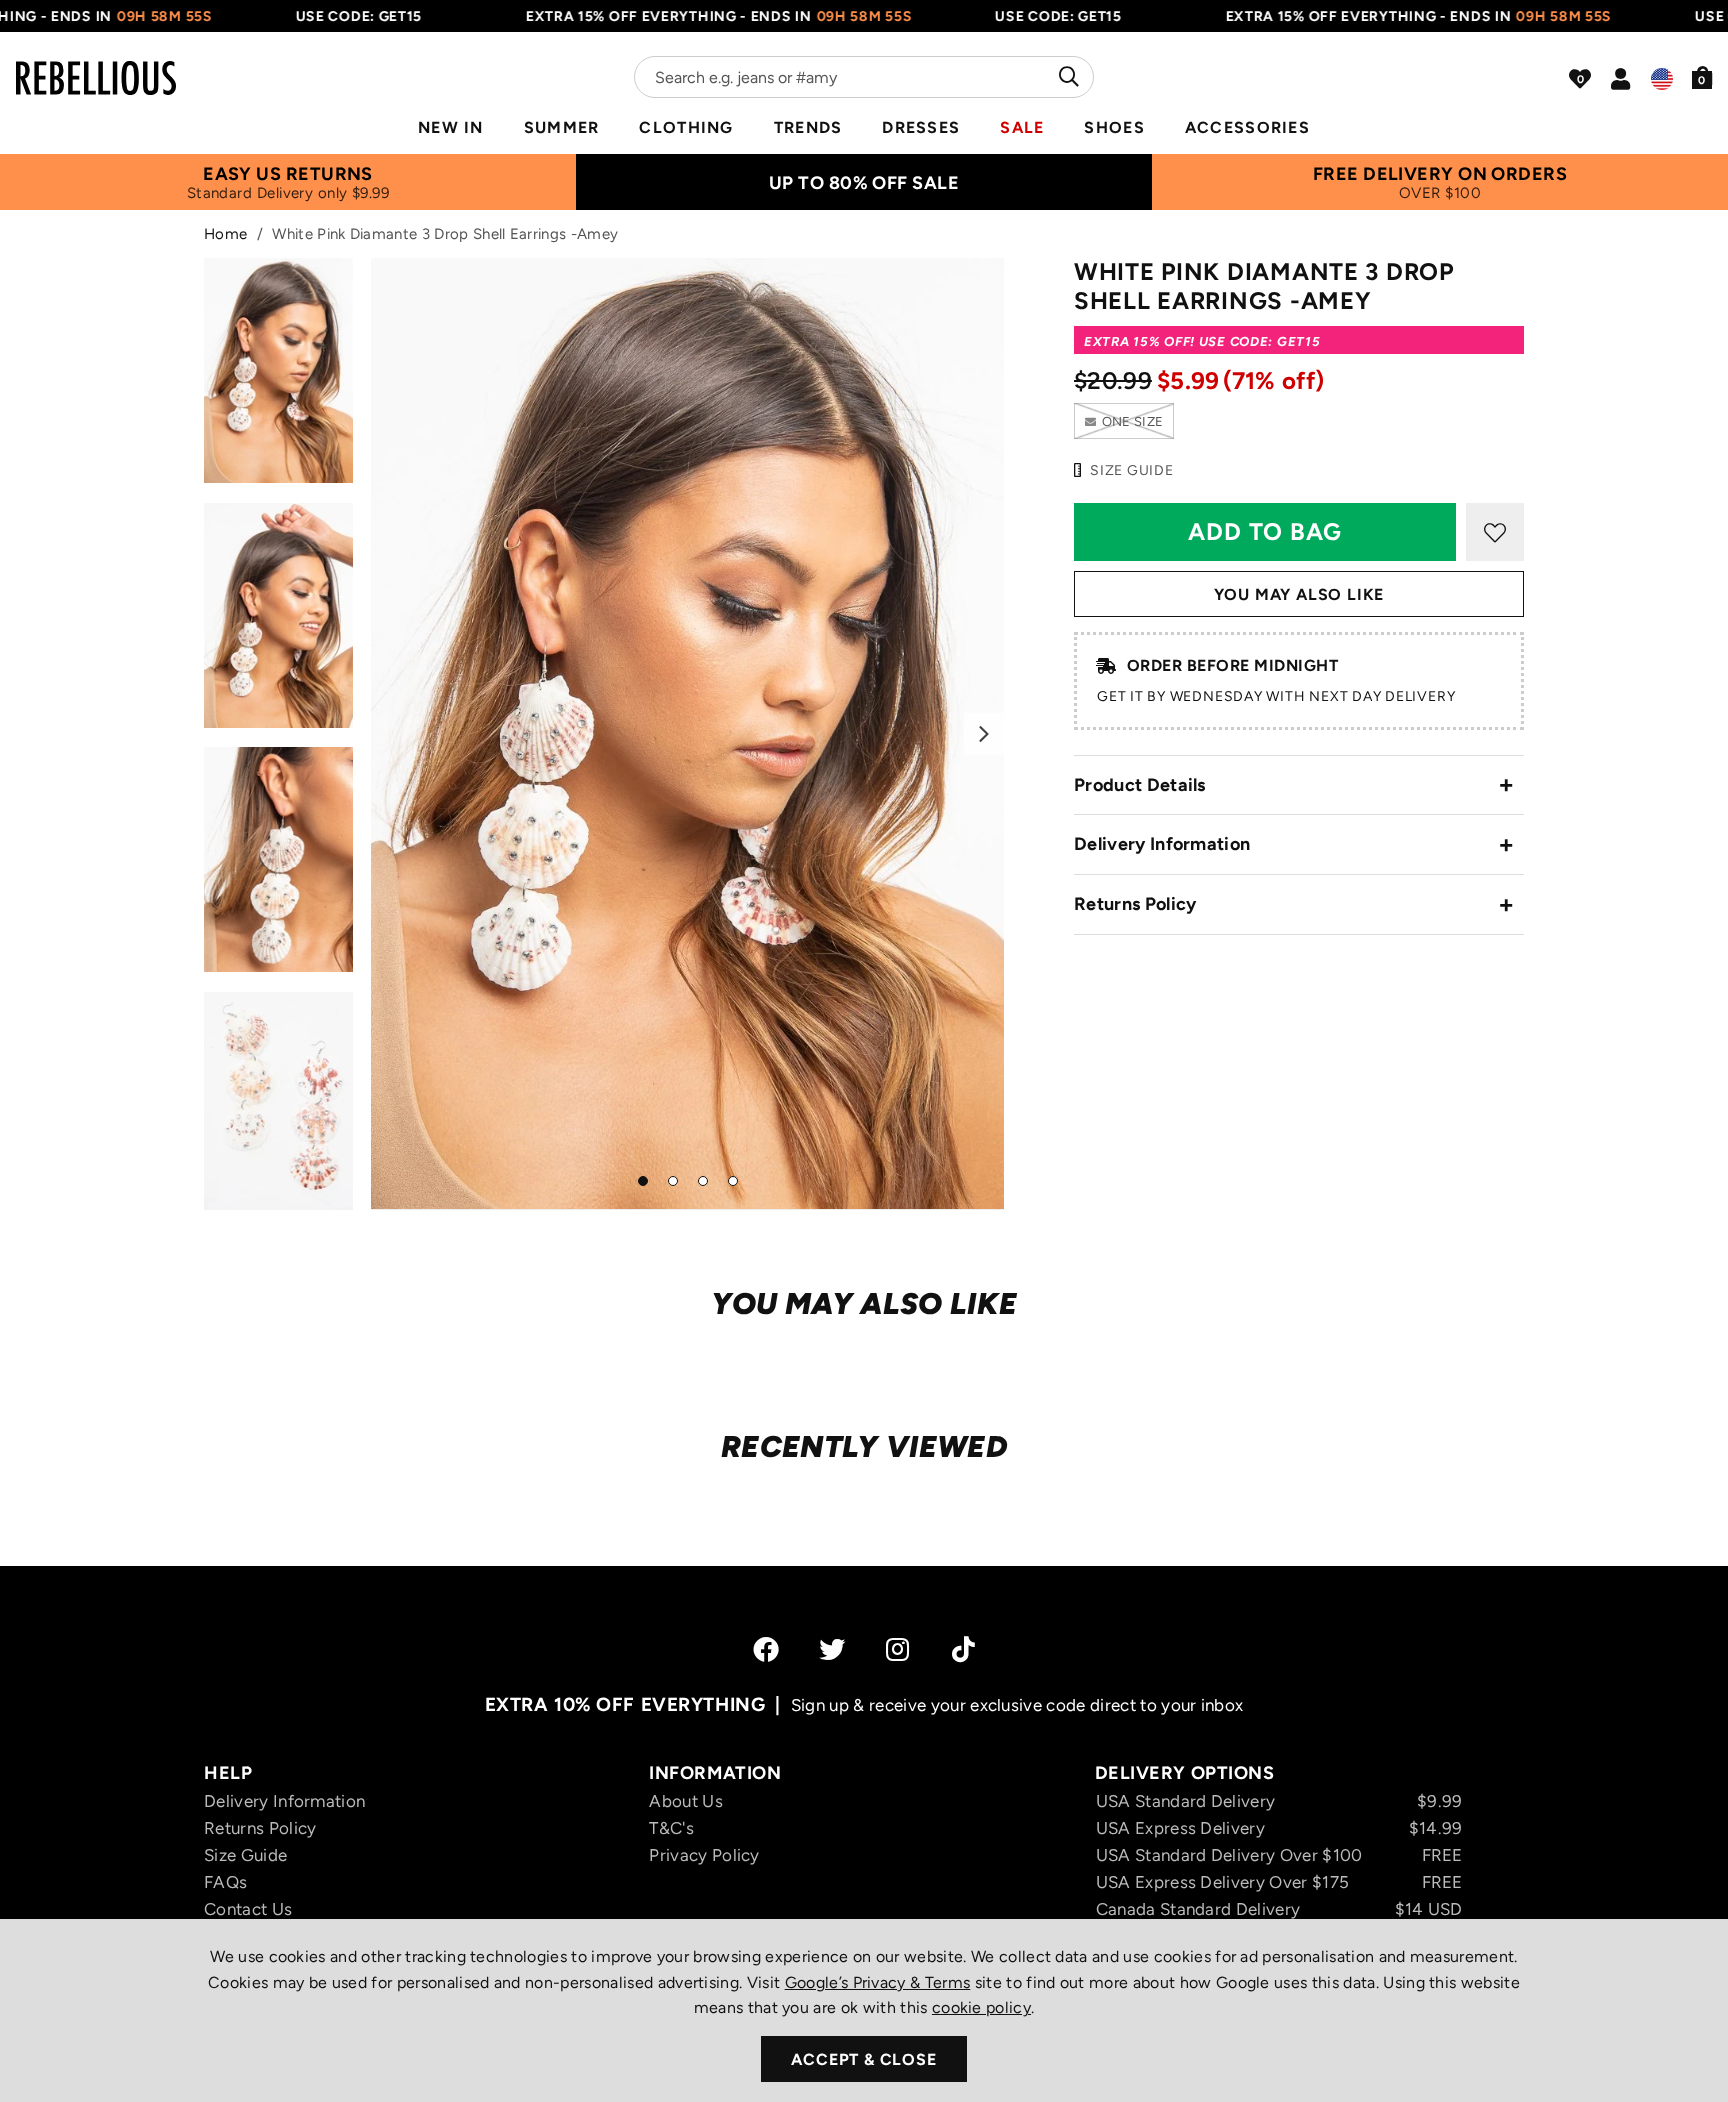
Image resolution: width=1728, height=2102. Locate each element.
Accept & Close (863, 2059)
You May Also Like (1299, 594)
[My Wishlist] (1580, 79)
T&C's (671, 1828)
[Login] (1620, 79)
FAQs (225, 1882)
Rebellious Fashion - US (96, 66)
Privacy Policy (704, 1855)
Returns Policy (1135, 904)
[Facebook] (766, 1649)
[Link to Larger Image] (688, 733)
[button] (1702, 77)
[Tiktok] (963, 1649)
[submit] (1066, 77)
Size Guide (245, 1855)
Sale (1022, 127)
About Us (686, 1801)
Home (225, 234)
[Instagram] (899, 1649)
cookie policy (981, 2007)
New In (451, 127)
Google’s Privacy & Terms (878, 1982)
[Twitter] (832, 1649)
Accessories (1247, 127)
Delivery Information (1162, 844)
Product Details (1140, 785)
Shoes (1114, 127)
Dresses (921, 127)
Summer (562, 127)
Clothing (686, 127)
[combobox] (864, 77)
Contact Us (248, 1909)
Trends (808, 127)
